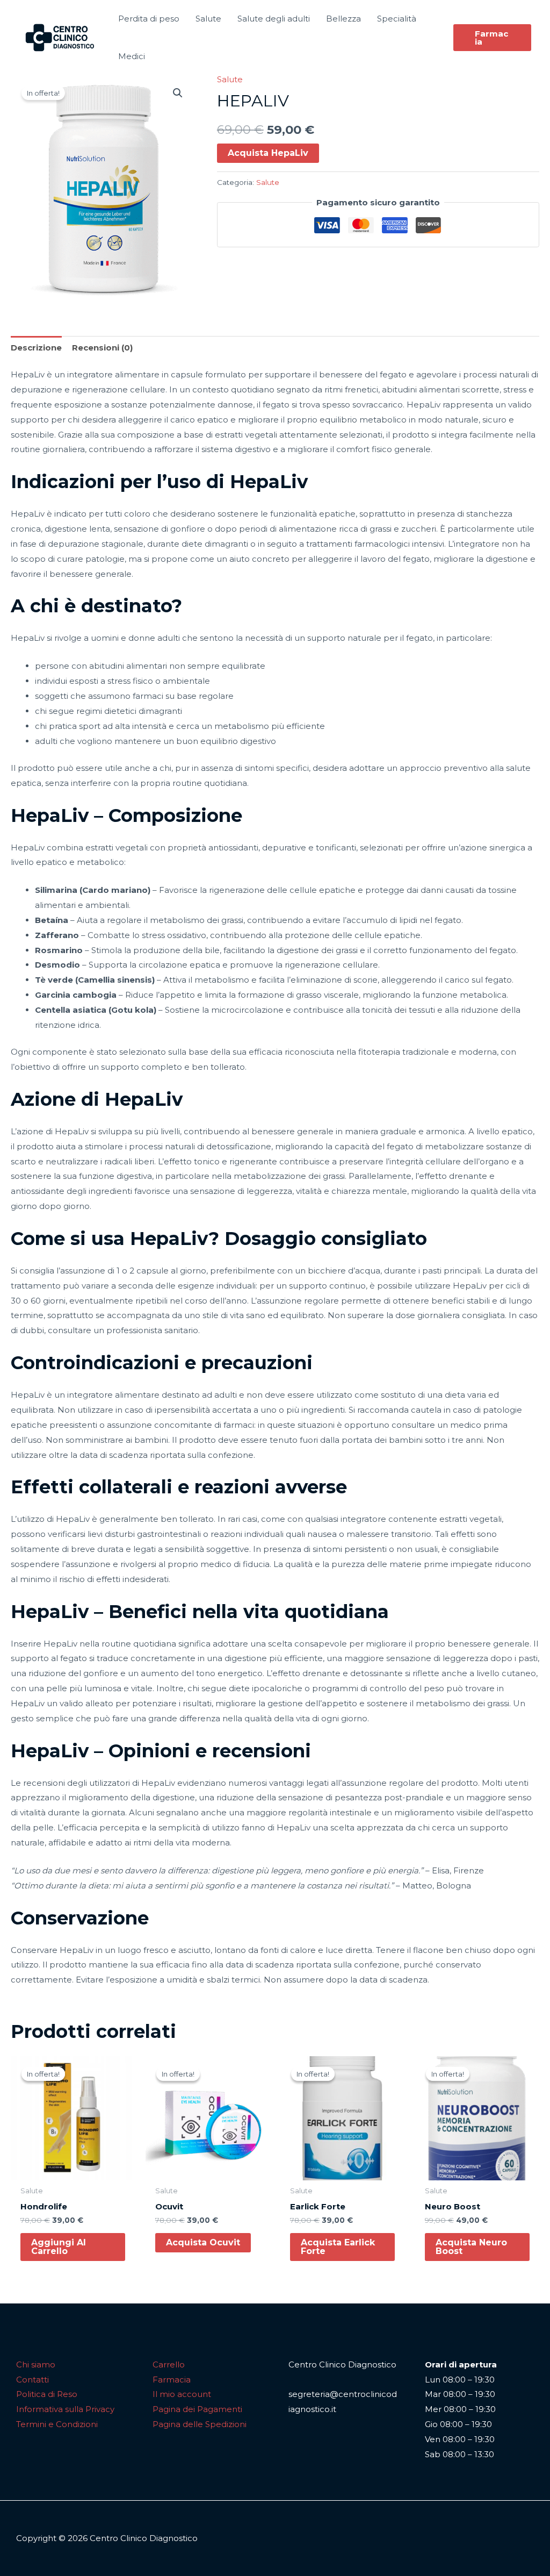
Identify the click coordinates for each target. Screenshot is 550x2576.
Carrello (169, 2364)
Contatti (32, 2380)
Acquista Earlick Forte (338, 2247)
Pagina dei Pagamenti (197, 2409)
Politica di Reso (47, 2394)
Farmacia (172, 2380)
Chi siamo (36, 2364)
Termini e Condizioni (57, 2424)
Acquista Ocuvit (203, 2242)
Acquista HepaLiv (268, 153)
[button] (492, 38)
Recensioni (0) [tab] (102, 348)
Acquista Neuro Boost (471, 2247)
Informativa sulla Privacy (65, 2409)
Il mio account (182, 2394)
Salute (230, 79)
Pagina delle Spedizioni (200, 2424)
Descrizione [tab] (36, 348)
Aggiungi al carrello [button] (59, 2247)
